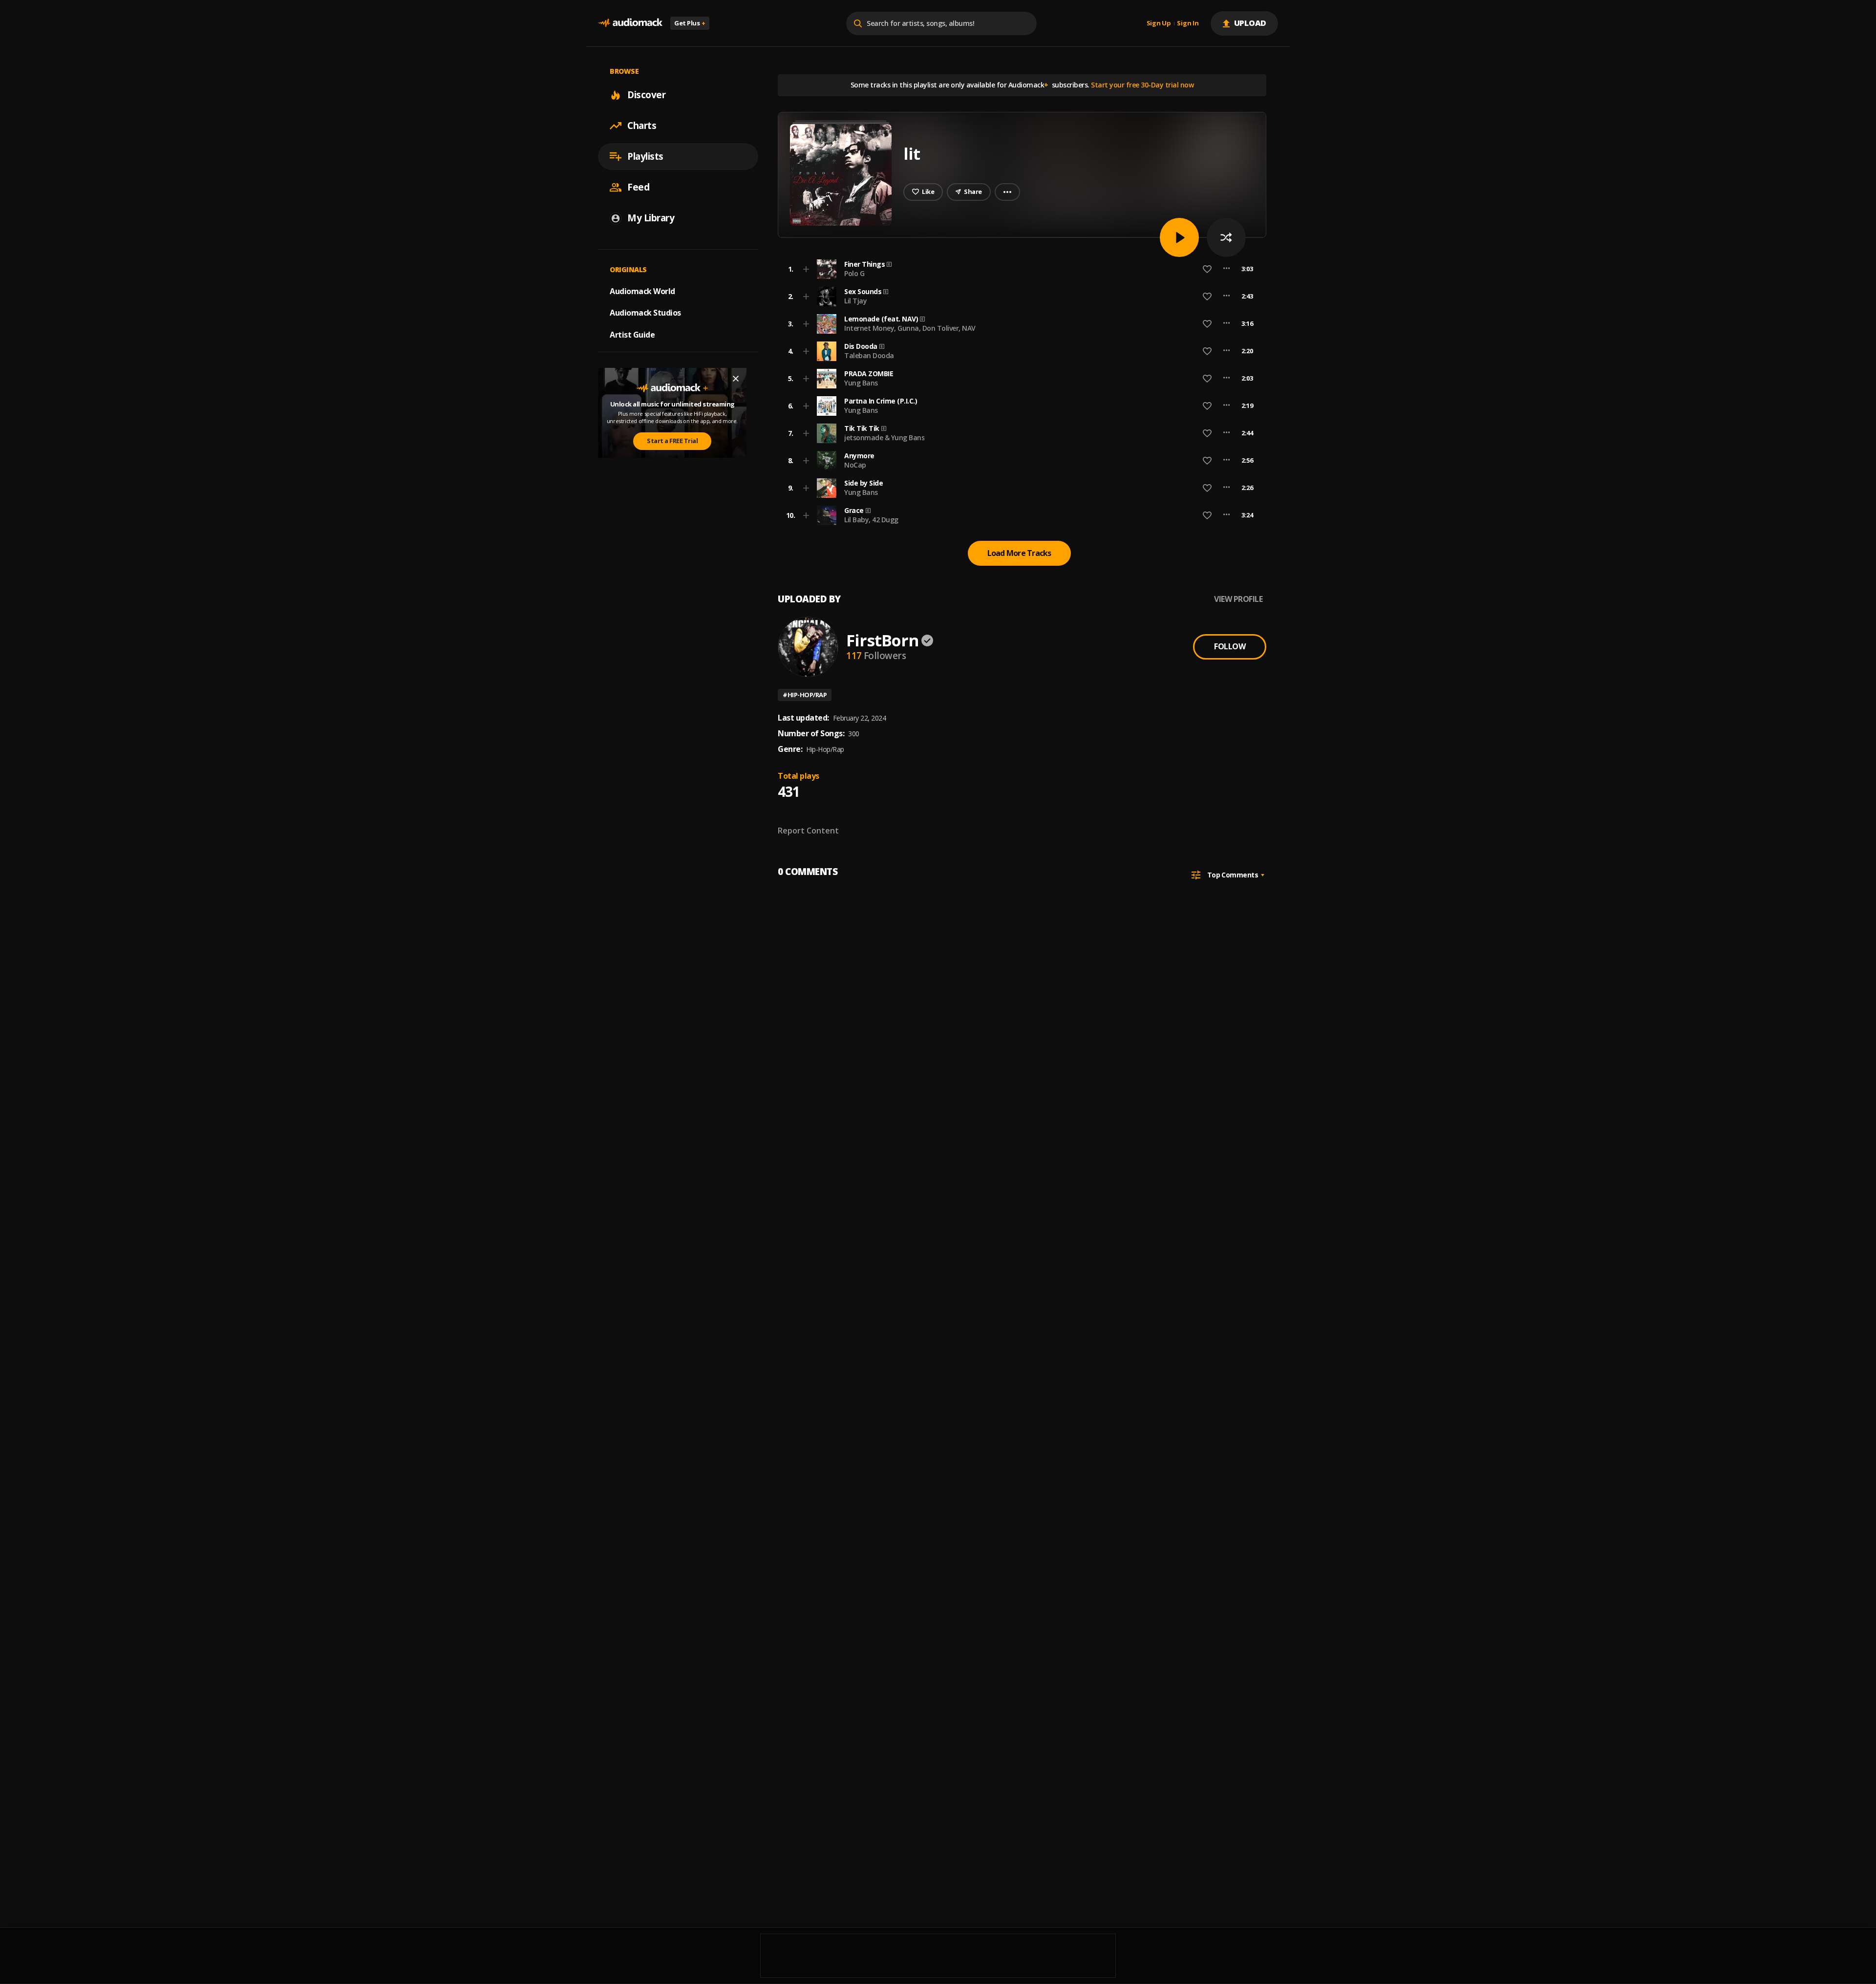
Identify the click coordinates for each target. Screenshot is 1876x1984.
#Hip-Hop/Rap (805, 695)
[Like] (1207, 269)
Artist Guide (632, 335)
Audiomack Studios (645, 313)
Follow (1230, 646)
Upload (1250, 23)
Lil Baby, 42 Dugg (871, 520)
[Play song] (1179, 237)
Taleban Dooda (869, 355)
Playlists (645, 156)
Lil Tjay (855, 301)
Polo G (854, 273)
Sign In (1188, 23)
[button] (1019, 269)
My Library (651, 218)
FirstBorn (882, 640)
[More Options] (1226, 269)
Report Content (808, 831)
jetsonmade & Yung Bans (884, 437)
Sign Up (1159, 23)
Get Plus (690, 23)
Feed (638, 187)
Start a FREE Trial (672, 441)
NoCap (855, 465)
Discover (646, 95)
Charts (642, 126)
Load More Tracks (1019, 553)
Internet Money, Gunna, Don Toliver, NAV (910, 328)
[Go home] (630, 23)
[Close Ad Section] (736, 379)
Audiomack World (642, 291)
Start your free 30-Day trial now (1142, 85)
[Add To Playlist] (806, 269)
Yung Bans (861, 383)
